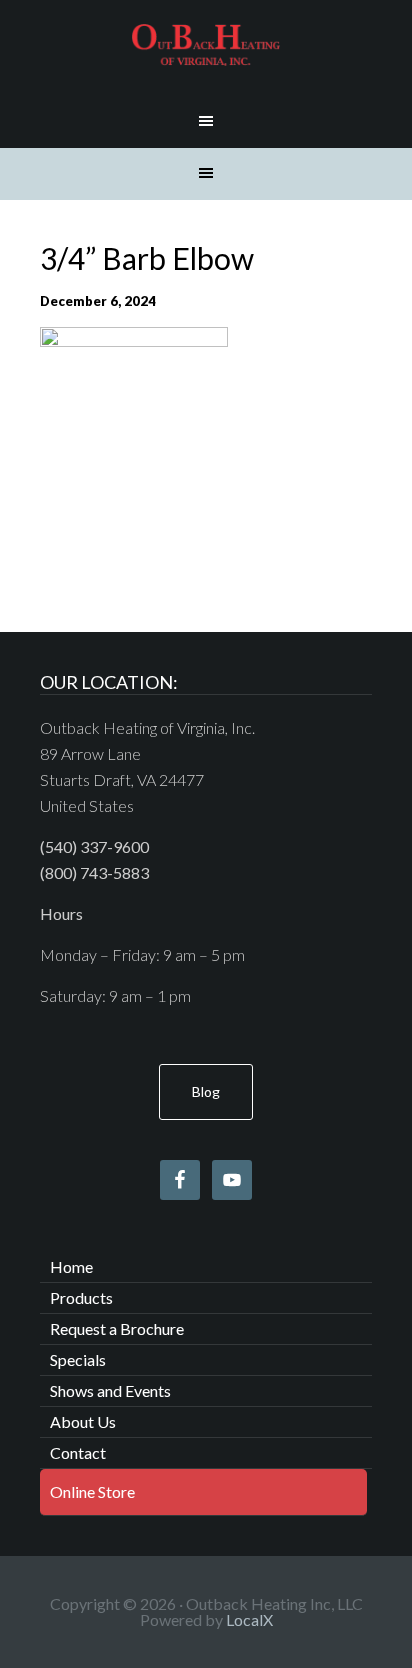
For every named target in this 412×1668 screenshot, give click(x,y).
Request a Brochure (117, 1328)
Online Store (92, 1491)
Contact (78, 1452)
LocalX (249, 1619)
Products (81, 1297)
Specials (78, 1359)
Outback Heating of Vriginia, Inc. (206, 45)
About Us (83, 1421)
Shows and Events (110, 1390)
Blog (206, 1091)
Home (71, 1266)
